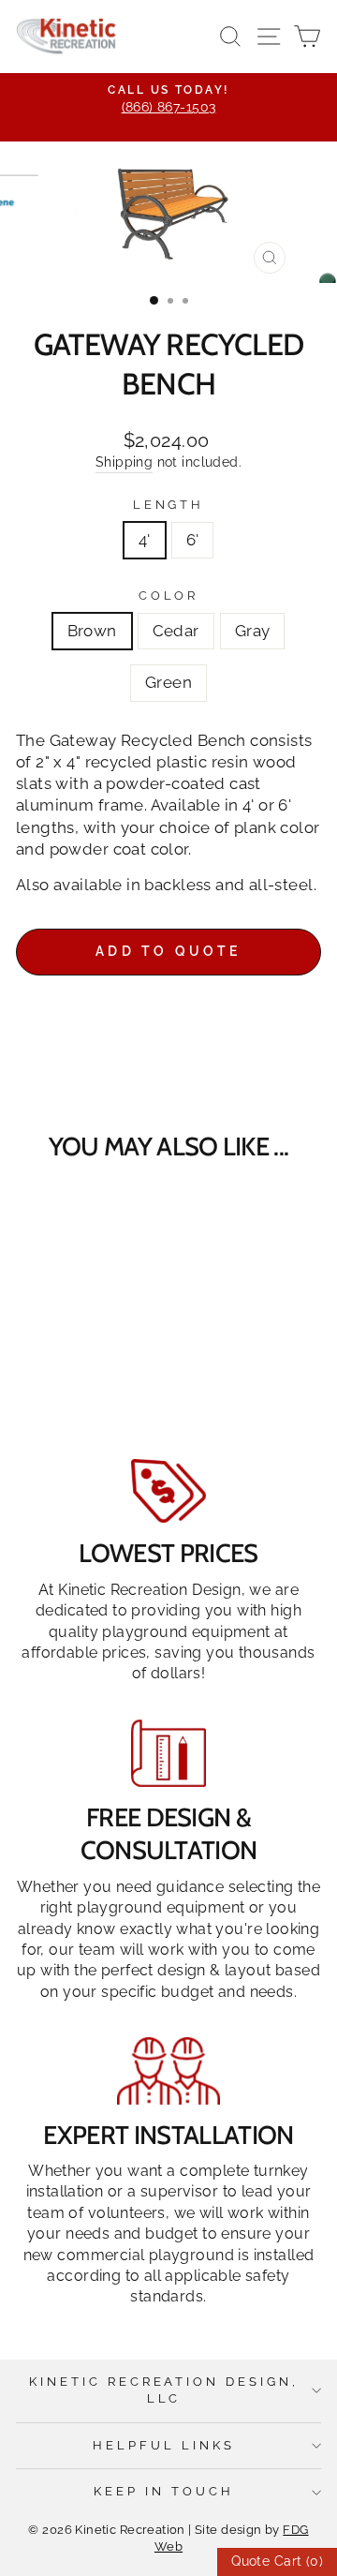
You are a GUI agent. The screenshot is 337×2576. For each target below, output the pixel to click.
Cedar (176, 631)
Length (169, 505)
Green (168, 682)
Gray (253, 631)
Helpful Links (164, 2445)
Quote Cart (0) (277, 2561)
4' (145, 540)
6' (193, 540)
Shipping (124, 462)
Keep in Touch (164, 2491)
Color (169, 596)
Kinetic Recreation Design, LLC (164, 2390)
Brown (92, 631)
